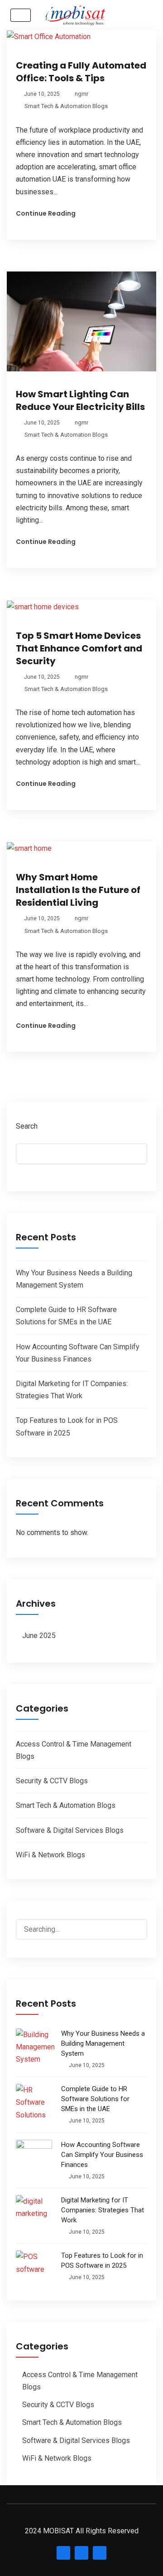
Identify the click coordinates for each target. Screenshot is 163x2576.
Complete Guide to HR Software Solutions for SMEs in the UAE (95, 2099)
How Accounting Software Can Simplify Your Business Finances (102, 2155)
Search (27, 1126)
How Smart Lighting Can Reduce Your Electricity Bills (80, 400)
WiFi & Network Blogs (50, 1855)
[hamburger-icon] (21, 15)
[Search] (140, 1923)
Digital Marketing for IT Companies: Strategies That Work (103, 2210)
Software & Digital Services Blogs (70, 1830)
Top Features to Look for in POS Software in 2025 (102, 2260)
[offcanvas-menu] (136, 15)
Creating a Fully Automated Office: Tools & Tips (81, 72)
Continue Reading (46, 213)
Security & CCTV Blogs (52, 1781)
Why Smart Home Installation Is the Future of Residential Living (78, 890)
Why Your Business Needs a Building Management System (103, 2043)
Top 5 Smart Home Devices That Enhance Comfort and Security (79, 648)
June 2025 (39, 1636)
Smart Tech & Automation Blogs (66, 106)
